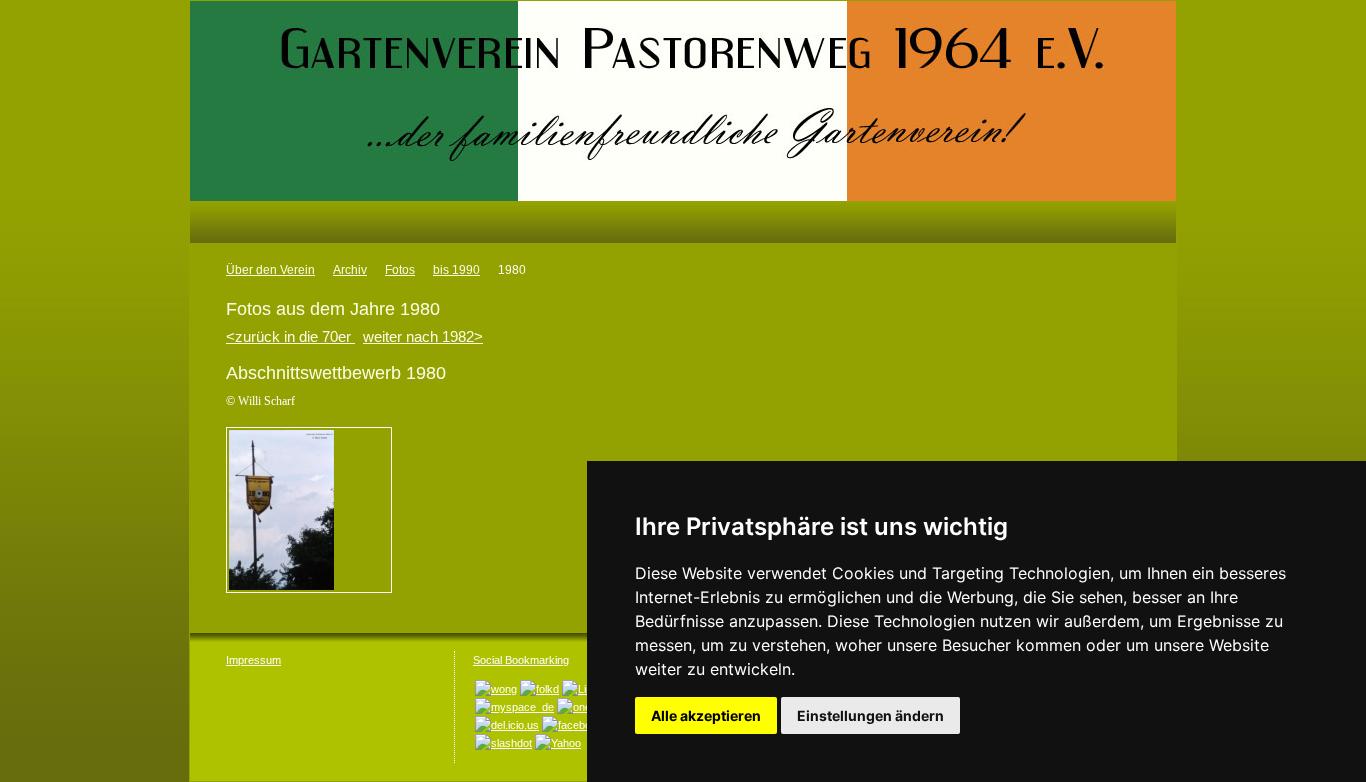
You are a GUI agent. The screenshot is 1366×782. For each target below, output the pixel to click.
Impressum (253, 660)
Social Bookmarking (521, 660)
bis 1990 (456, 270)
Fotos (400, 270)
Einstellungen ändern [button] (870, 715)
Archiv (350, 270)
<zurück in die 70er (290, 336)
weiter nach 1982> (423, 336)
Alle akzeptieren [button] (706, 715)
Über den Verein (270, 270)
